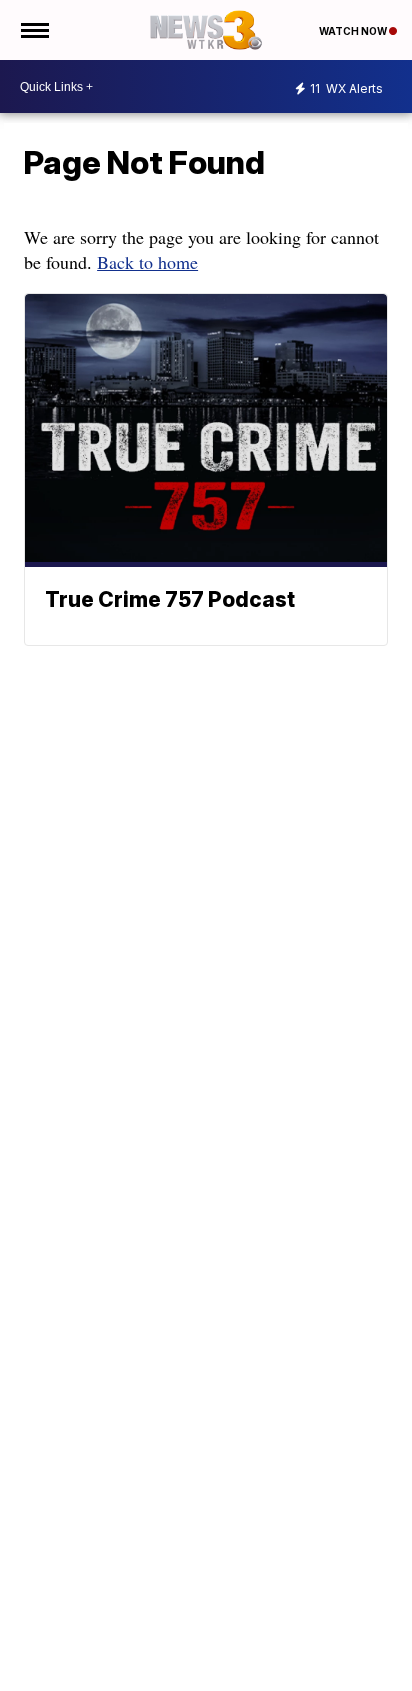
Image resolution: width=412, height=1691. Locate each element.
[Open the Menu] (33, 30)
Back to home (147, 262)
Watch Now (354, 31)
